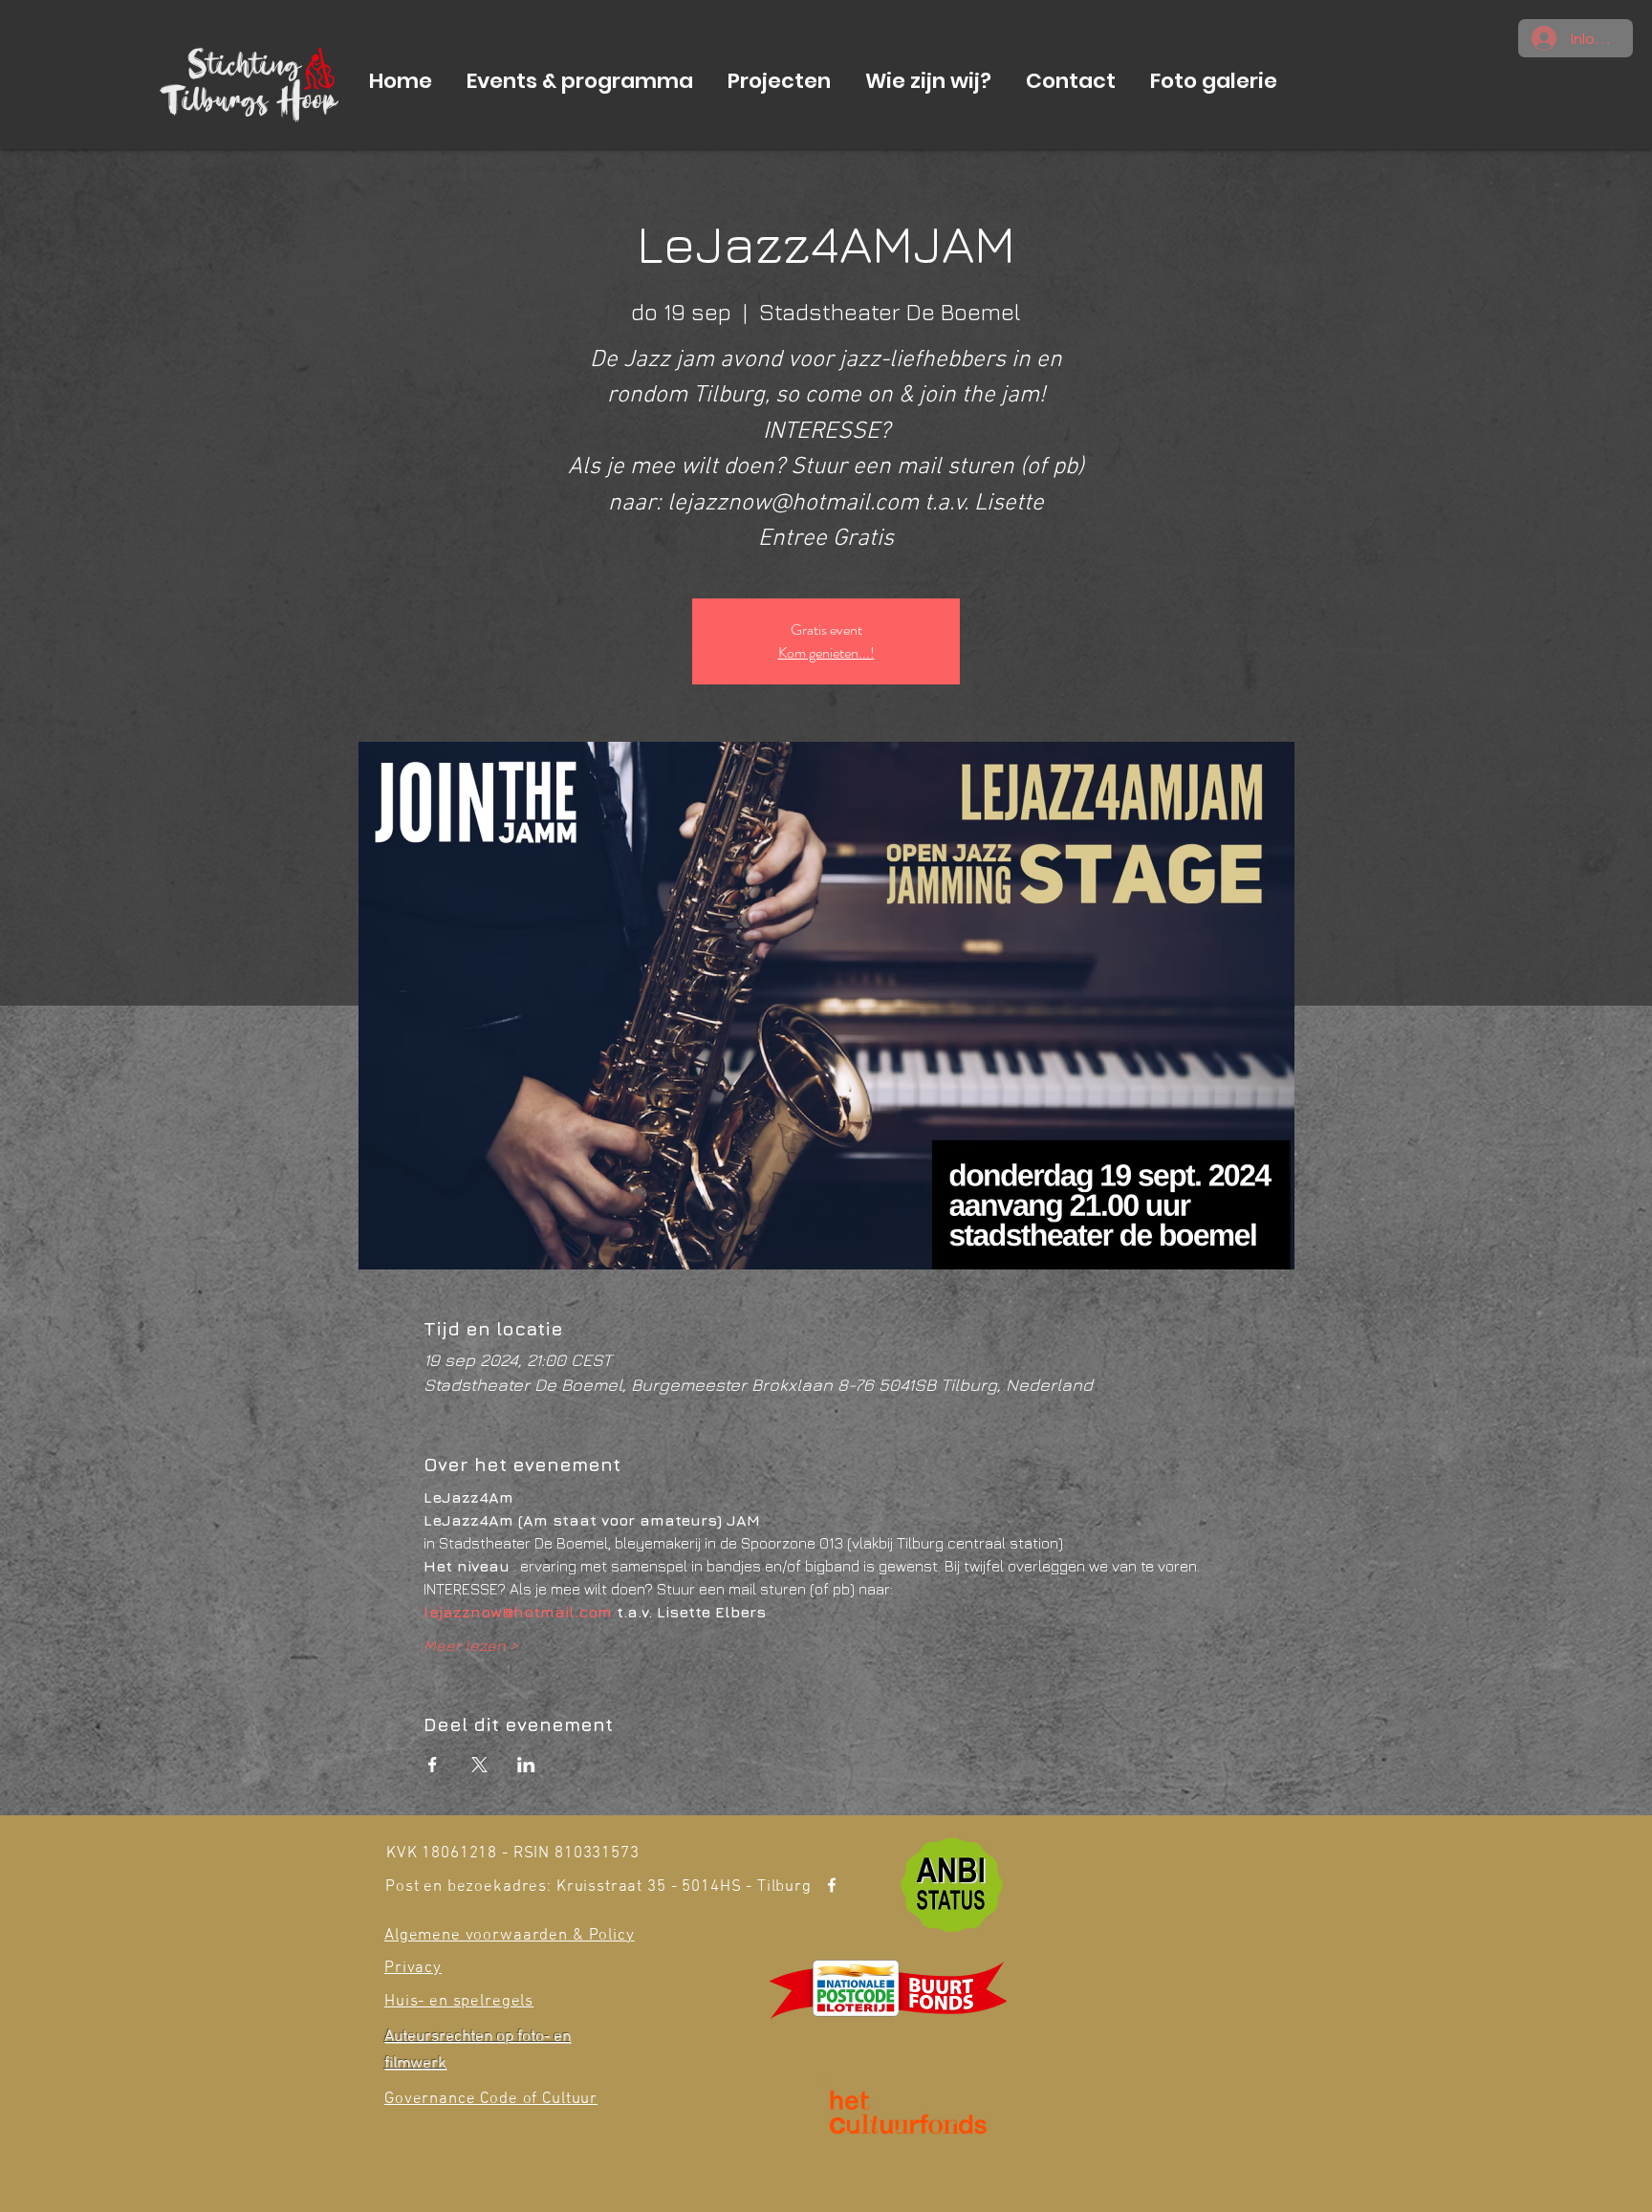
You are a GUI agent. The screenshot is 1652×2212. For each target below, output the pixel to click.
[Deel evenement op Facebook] (433, 1765)
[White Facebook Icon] (832, 1885)
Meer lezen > (471, 1645)
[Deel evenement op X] (479, 1765)
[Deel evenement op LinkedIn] (526, 1765)
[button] (580, 81)
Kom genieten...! (826, 652)
